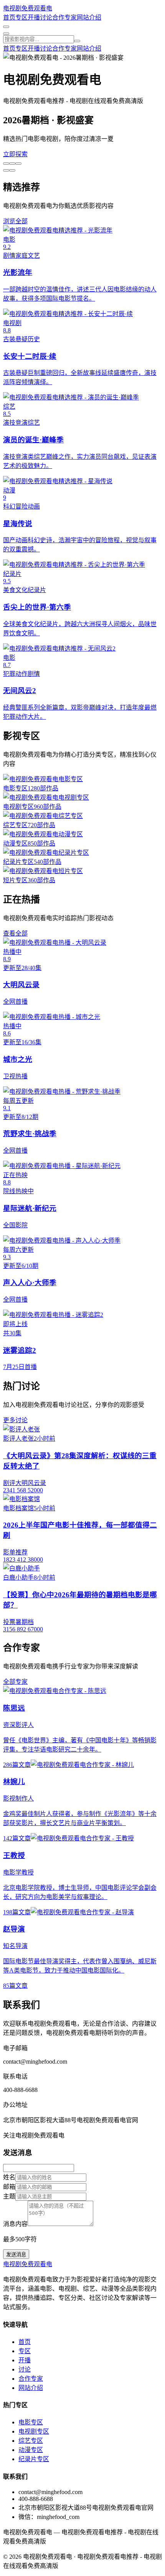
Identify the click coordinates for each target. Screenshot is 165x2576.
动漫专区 (31, 2450)
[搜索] (77, 41)
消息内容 (15, 2224)
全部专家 (15, 1682)
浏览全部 (15, 221)
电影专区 (31, 2422)
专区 (21, 17)
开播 (34, 17)
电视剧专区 (34, 2431)
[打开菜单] (6, 34)
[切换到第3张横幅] (18, 164)
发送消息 (16, 2255)
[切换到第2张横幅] (12, 164)
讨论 (46, 17)
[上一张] (12, 170)
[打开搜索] (6, 27)
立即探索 (15, 154)
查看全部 (15, 933)
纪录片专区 (34, 2459)
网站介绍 (89, 17)
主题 (9, 2196)
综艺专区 (31, 2441)
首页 (9, 17)
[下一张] (6, 170)
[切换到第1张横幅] (6, 164)
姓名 (9, 2177)
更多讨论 (15, 1420)
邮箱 (9, 2187)
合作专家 (64, 17)
